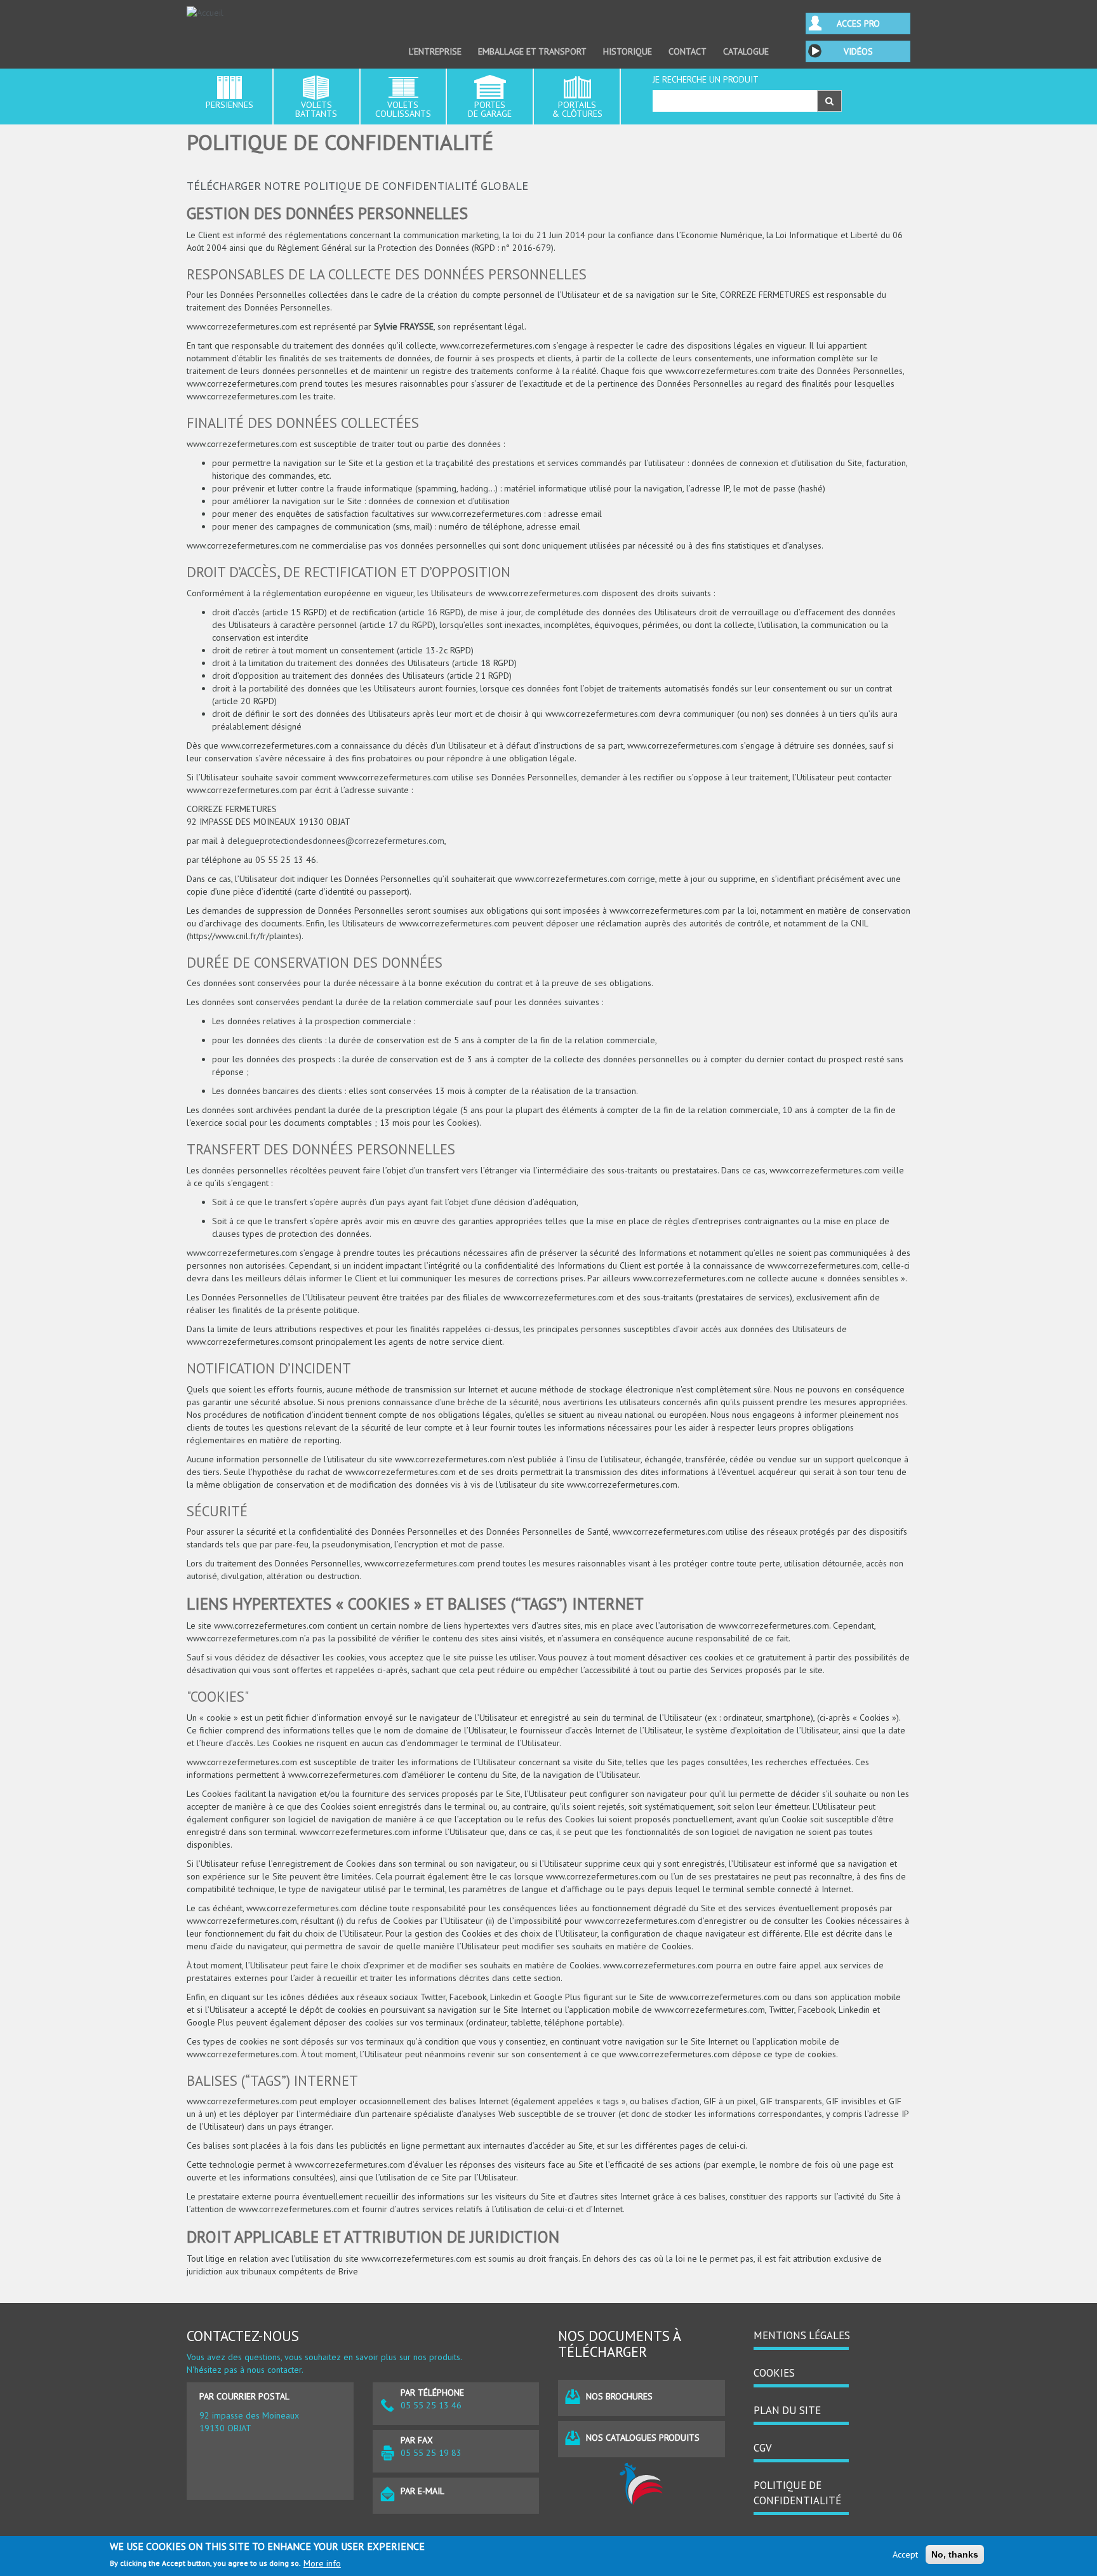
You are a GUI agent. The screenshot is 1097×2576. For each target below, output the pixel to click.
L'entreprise (435, 51)
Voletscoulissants (403, 109)
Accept (905, 2554)
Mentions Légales (802, 2335)
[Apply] (829, 101)
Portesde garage (490, 109)
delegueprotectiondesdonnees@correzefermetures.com (336, 841)
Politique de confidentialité (797, 2493)
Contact (688, 51)
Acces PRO (858, 23)
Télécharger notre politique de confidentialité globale (357, 185)
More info (322, 2563)
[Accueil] (270, 13)
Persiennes (229, 105)
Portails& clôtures (577, 109)
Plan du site (787, 2410)
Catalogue (746, 51)
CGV (763, 2448)
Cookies (774, 2373)
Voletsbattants (316, 109)
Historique (628, 51)
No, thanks (955, 2554)
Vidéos (858, 51)
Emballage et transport (532, 51)
